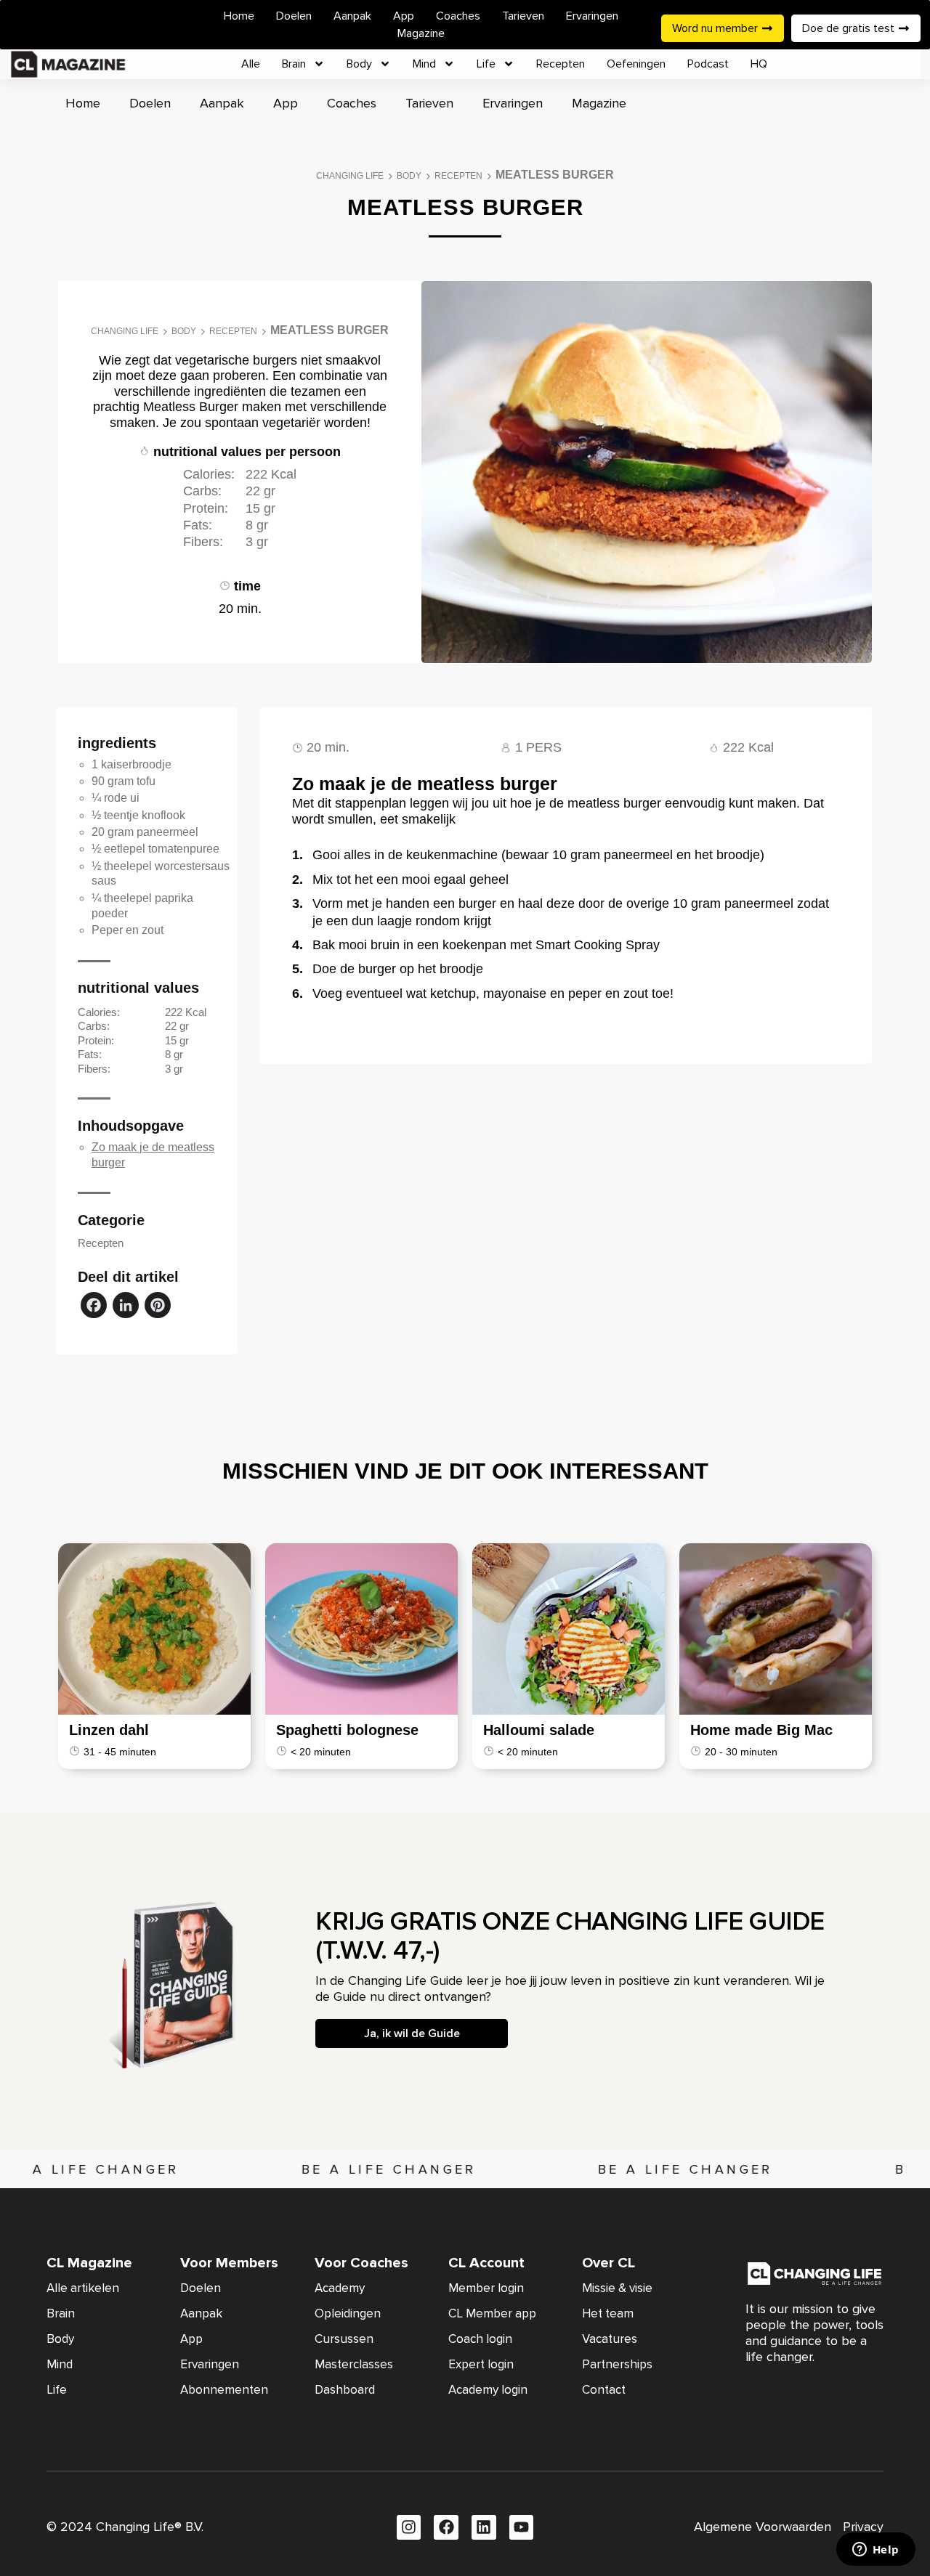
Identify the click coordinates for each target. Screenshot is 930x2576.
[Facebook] (94, 1307)
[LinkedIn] (126, 1307)
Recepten (561, 64)
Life (486, 64)
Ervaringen (592, 16)
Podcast (708, 64)
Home (239, 16)
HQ (759, 64)
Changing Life (350, 176)
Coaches (458, 16)
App (404, 16)
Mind (424, 64)
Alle (251, 64)
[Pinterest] (158, 1307)
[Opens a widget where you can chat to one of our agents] (876, 2551)
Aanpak (352, 16)
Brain (294, 64)
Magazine (421, 33)
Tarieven (523, 16)
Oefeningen (636, 64)
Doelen (294, 16)
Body (359, 64)
